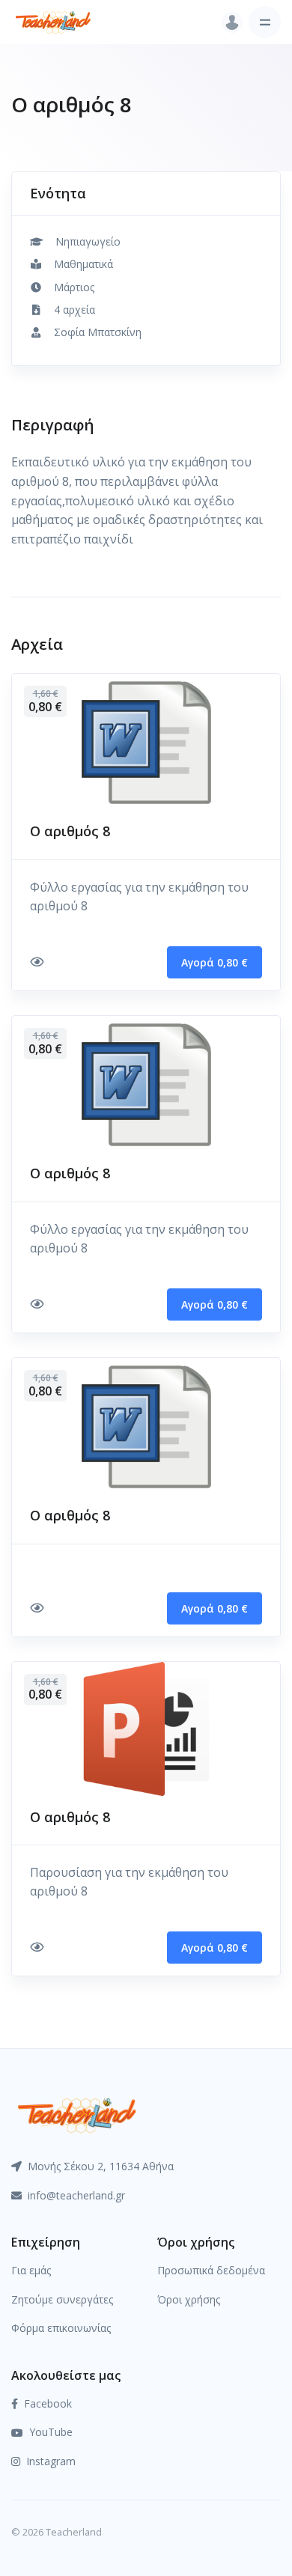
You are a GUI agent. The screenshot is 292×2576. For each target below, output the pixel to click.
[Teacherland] (53, 22)
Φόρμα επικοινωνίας (61, 2328)
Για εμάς (31, 2270)
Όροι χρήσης (189, 2299)
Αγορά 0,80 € (215, 962)
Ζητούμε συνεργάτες (62, 2299)
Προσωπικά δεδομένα (211, 2270)
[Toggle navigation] (265, 22)
